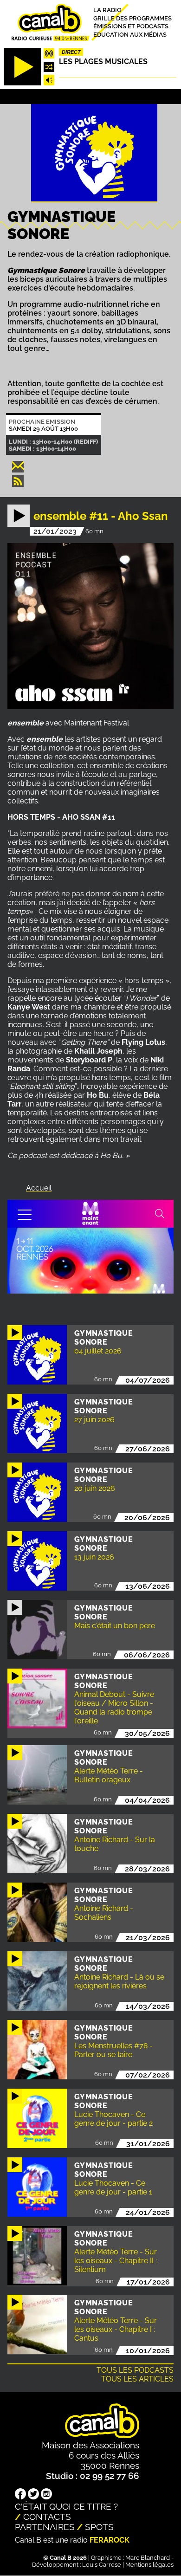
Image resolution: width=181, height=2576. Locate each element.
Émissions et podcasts (131, 26)
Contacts (47, 2517)
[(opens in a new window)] (20, 2495)
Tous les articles (137, 2379)
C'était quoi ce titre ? (66, 2506)
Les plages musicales (103, 61)
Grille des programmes (133, 18)
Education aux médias (130, 35)
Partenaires (45, 2527)
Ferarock (110, 2540)
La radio (107, 10)
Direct (71, 52)
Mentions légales (149, 2565)
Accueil (39, 1188)
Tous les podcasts (135, 2370)
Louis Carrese (102, 2565)
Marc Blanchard (148, 2558)
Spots (99, 2527)
